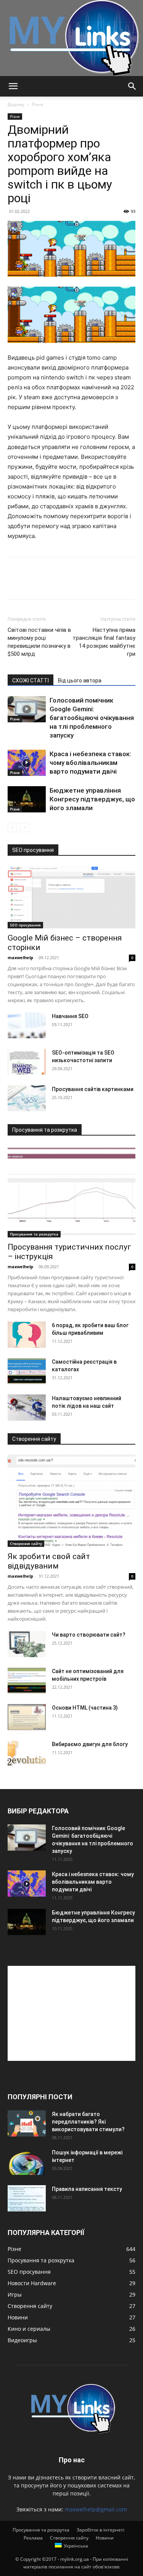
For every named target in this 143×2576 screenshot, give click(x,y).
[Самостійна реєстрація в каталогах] (27, 1371)
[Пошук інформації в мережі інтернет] (27, 2162)
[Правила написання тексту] (27, 2198)
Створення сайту (26, 1543)
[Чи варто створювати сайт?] (27, 1644)
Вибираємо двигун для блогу (90, 1744)
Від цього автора (80, 680)
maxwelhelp (20, 957)
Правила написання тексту (87, 2189)
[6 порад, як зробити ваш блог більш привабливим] (27, 1335)
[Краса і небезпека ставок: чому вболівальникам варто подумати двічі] (27, 763)
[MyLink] (71, 38)
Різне (38, 104)
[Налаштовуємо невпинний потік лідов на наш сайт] (27, 1408)
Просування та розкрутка (34, 1234)
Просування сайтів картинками (93, 1089)
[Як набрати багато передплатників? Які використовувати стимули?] (27, 2123)
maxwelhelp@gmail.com (96, 2509)
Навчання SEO (70, 1016)
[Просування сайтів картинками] (27, 1098)
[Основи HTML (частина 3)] (27, 1717)
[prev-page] (12, 827)
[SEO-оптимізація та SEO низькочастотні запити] (27, 1062)
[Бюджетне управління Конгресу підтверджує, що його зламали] (27, 799)
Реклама (33, 2538)
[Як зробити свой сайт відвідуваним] (71, 1501)
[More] (86, 584)
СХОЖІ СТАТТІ (31, 680)
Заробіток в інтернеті (100, 2530)
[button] (13, 86)
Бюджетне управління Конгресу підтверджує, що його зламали (92, 799)
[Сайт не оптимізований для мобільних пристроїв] (27, 1681)
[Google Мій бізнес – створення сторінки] (71, 897)
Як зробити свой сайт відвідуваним (49, 1561)
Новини (105, 2538)
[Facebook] (15, 584)
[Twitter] (33, 584)
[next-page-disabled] (25, 827)
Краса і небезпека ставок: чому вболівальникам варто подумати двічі (90, 763)
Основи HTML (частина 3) (85, 1708)
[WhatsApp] (68, 584)
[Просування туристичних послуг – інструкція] (71, 1192)
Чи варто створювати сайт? (89, 1635)
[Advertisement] (71, 2013)
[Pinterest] (50, 584)
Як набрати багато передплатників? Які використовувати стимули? (88, 2122)
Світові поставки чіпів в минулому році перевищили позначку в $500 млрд (39, 642)
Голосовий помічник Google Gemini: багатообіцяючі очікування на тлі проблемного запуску (92, 718)
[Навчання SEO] (27, 1025)
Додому (16, 104)
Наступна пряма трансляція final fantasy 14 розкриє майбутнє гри (104, 642)
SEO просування (25, 925)
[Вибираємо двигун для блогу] (27, 1754)
